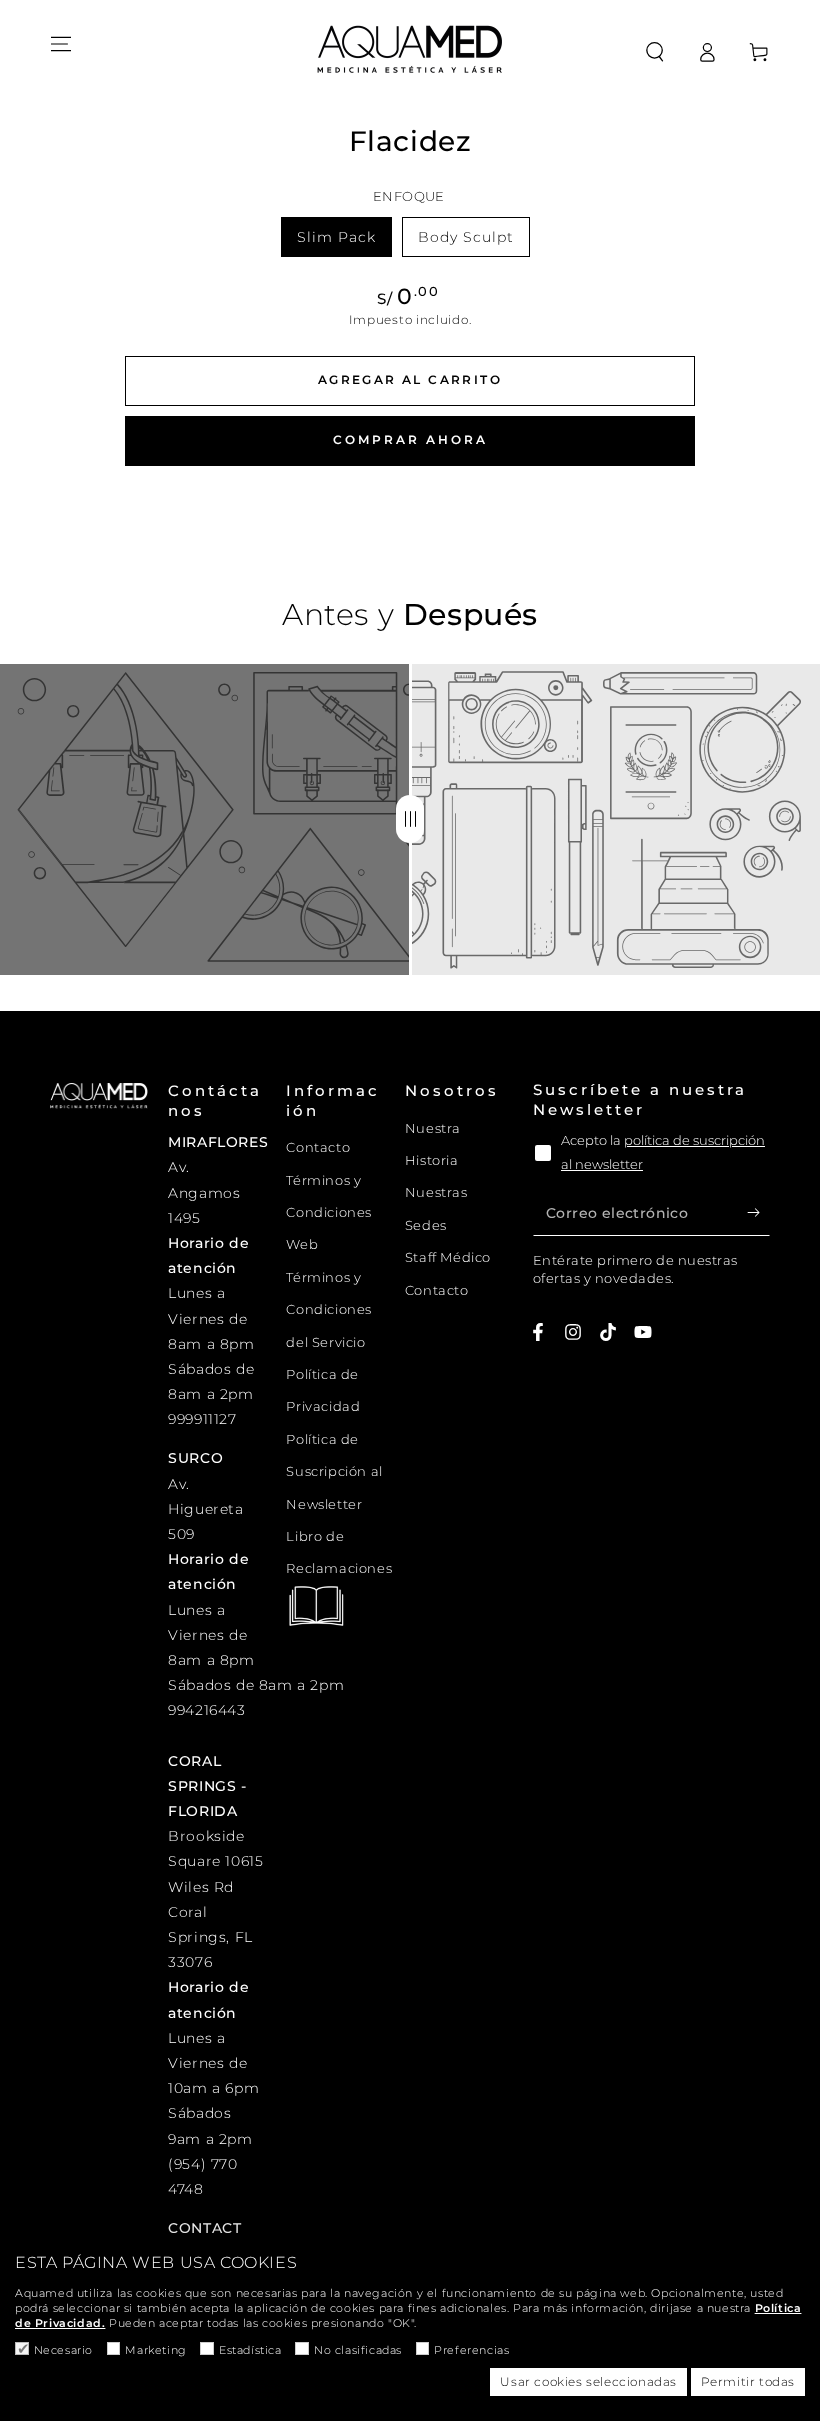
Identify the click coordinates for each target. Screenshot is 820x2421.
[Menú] (61, 44)
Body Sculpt (466, 237)
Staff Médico (448, 1257)
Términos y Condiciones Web (329, 1212)
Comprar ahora (410, 439)
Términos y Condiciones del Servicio (329, 1309)
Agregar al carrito (410, 379)
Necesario (63, 2350)
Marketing (155, 2350)
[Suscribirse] (758, 1213)
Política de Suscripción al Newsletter (334, 1471)
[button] (655, 52)
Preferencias (471, 2350)
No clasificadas (358, 2350)
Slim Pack (336, 237)
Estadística (250, 2350)
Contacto (318, 1147)
